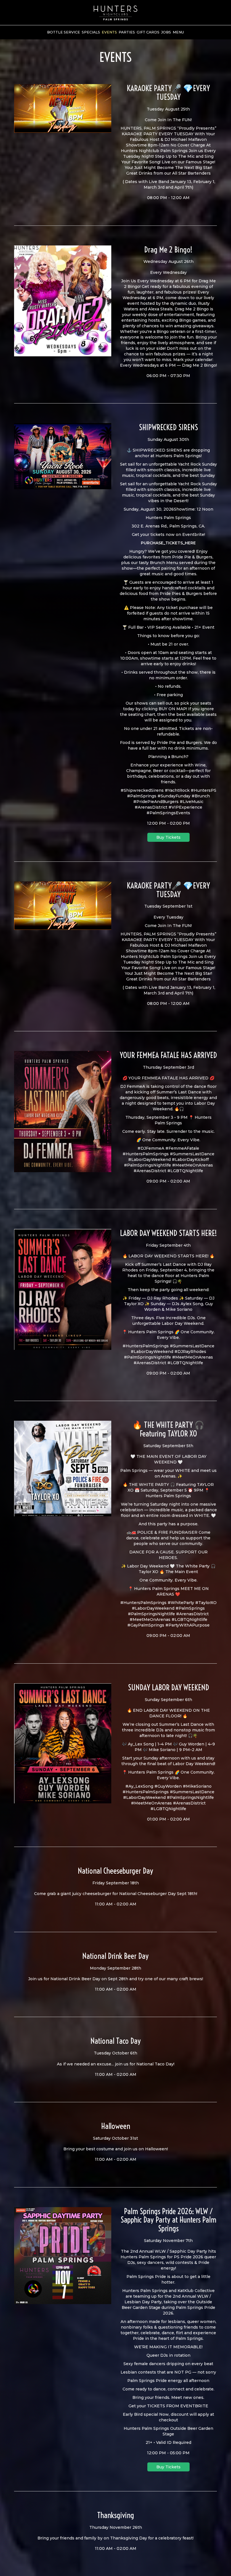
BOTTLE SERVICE (64, 32)
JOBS (166, 32)
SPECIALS (91, 32)
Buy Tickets (168, 837)
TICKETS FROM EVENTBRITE (178, 2406)
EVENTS (109, 32)
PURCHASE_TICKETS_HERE (168, 543)
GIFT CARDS (148, 32)
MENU (178, 32)
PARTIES (127, 32)
